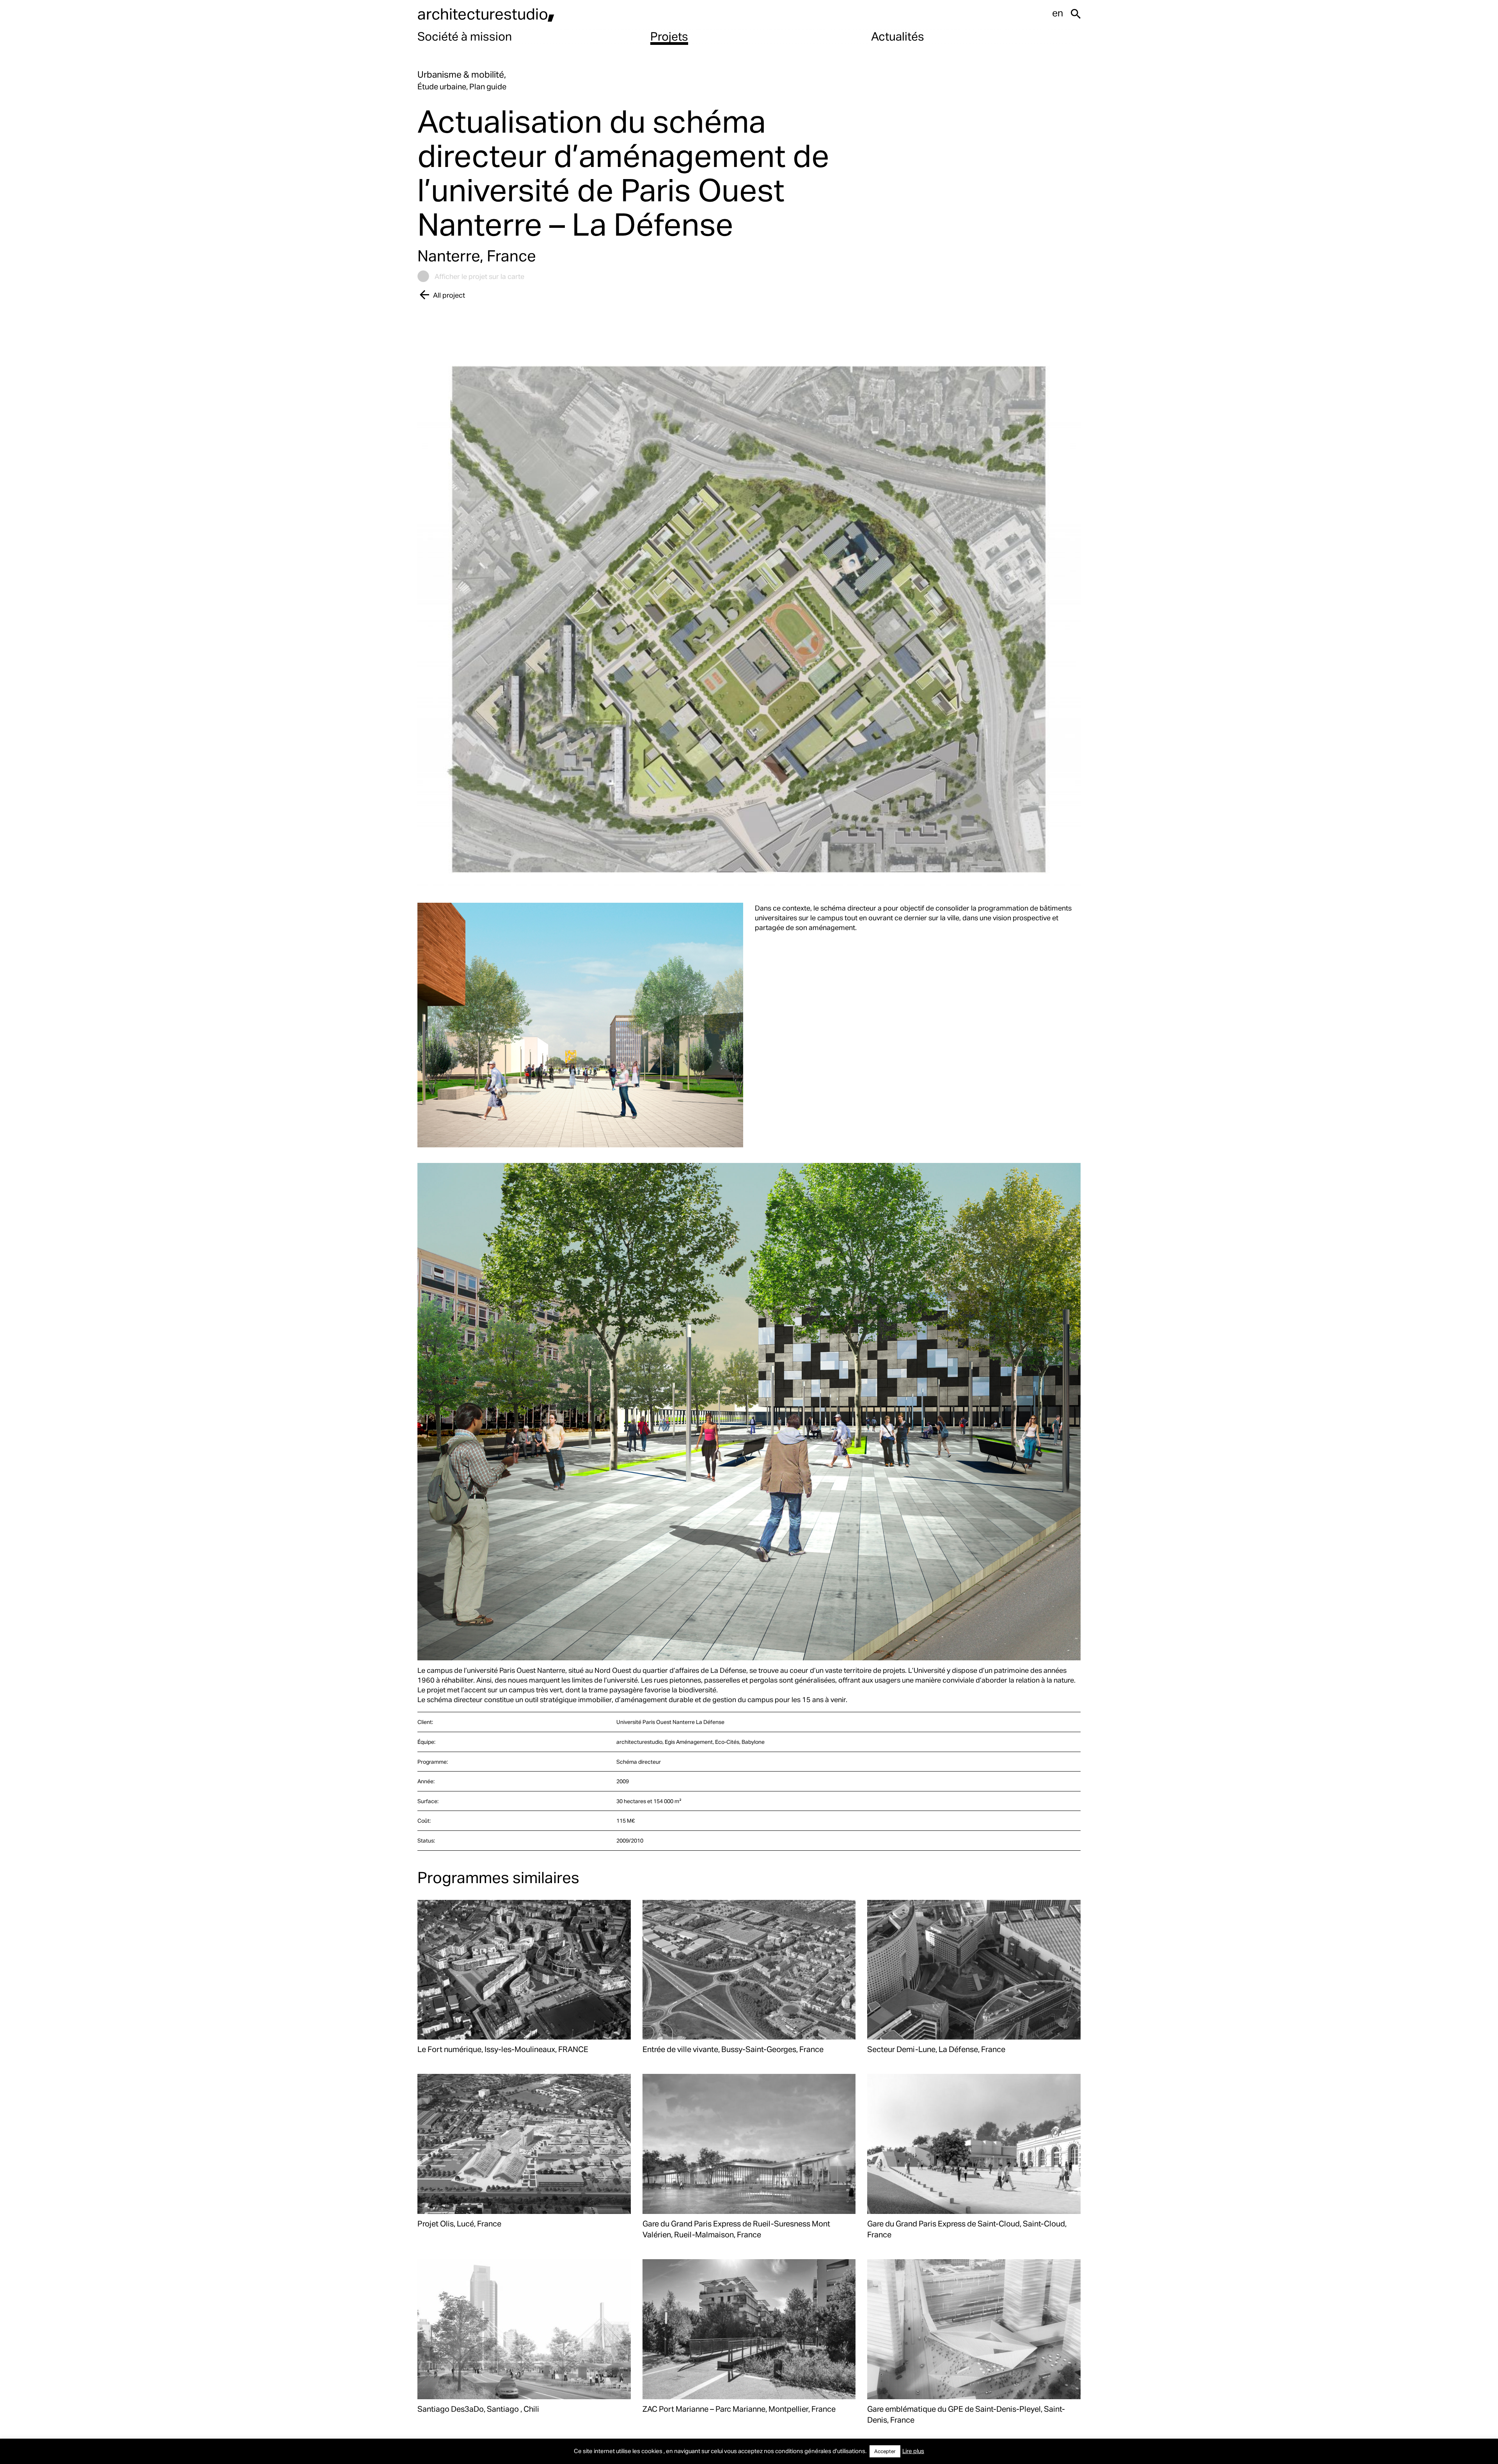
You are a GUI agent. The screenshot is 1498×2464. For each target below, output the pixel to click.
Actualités (898, 36)
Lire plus (913, 2451)
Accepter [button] (885, 2451)
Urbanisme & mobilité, (462, 74)
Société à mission (465, 36)
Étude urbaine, (443, 86)
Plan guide (488, 86)
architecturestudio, (486, 13)
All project (449, 295)
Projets (669, 36)
